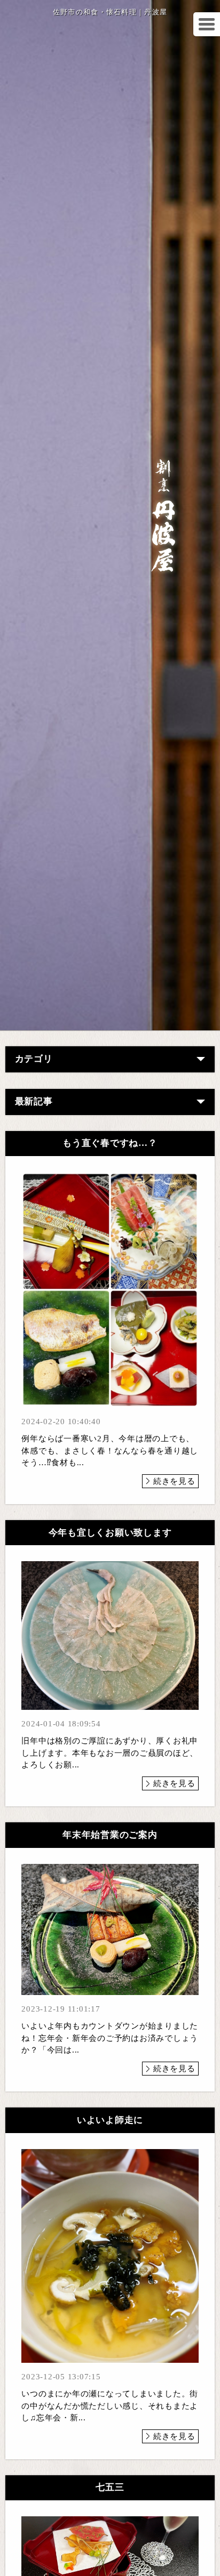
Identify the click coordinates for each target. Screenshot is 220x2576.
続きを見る (174, 1481)
